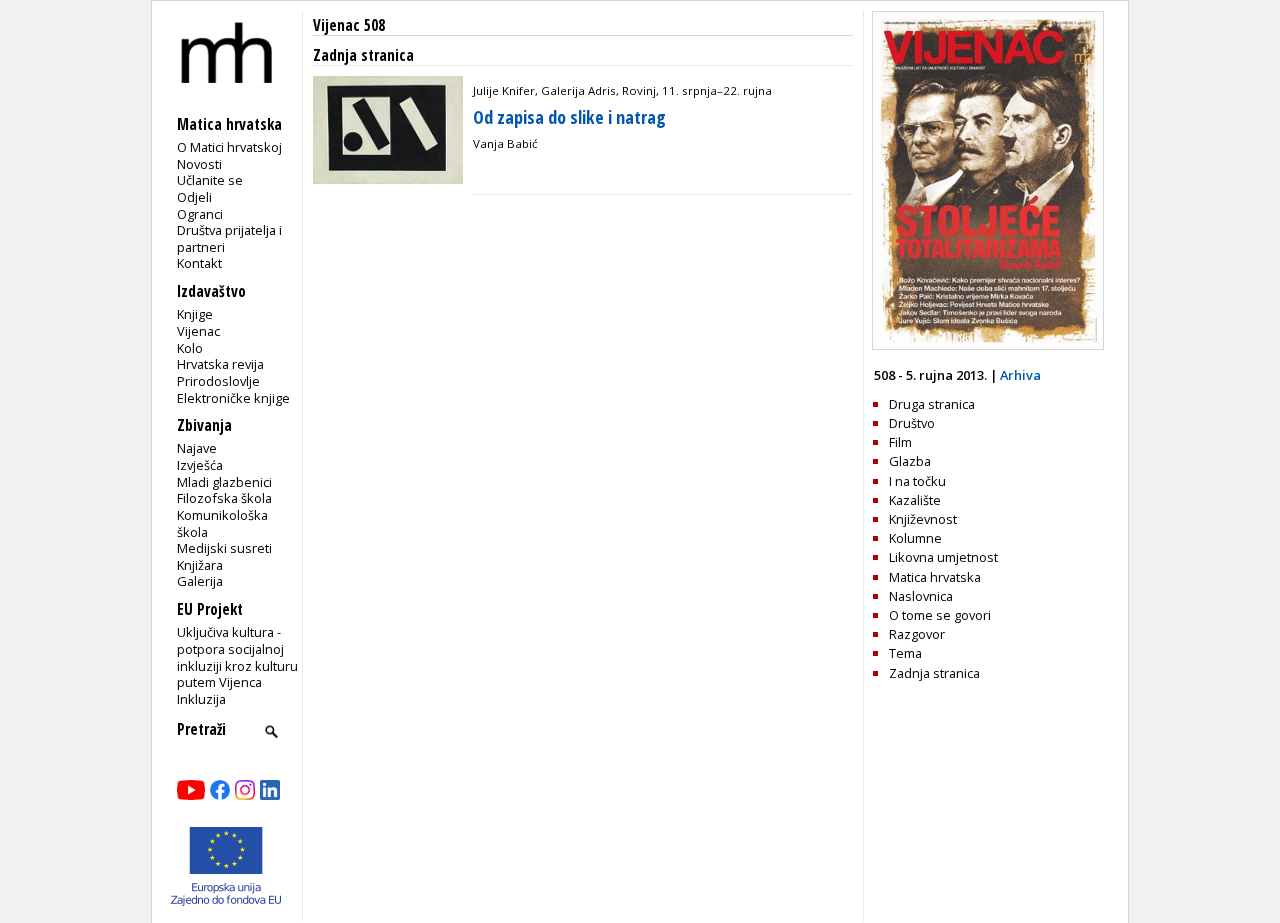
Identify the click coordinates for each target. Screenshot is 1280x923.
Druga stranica (932, 404)
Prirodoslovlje (218, 381)
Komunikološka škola (222, 523)
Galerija (200, 581)
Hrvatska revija (220, 364)
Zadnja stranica (934, 673)
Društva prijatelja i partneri (229, 238)
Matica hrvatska (935, 577)
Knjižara (200, 565)
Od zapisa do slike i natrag (569, 117)
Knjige (195, 314)
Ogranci (200, 214)
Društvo (912, 423)
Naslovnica (921, 596)
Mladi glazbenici (224, 482)
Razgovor (917, 634)
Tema (905, 653)
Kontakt (199, 263)
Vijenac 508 (349, 25)
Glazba (910, 461)
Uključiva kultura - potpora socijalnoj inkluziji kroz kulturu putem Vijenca (237, 657)
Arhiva (1020, 375)
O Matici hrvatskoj (229, 147)
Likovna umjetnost (943, 557)
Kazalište (915, 500)
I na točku (917, 481)
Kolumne (915, 538)
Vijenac (198, 331)
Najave (197, 448)
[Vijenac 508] (988, 345)
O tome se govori (940, 615)
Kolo (190, 348)
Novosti (199, 164)
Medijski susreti (224, 548)
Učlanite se (210, 180)
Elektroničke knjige (233, 398)
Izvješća (200, 465)
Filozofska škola (224, 498)
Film (900, 442)
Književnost (923, 519)
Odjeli (194, 197)
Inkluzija (201, 699)
